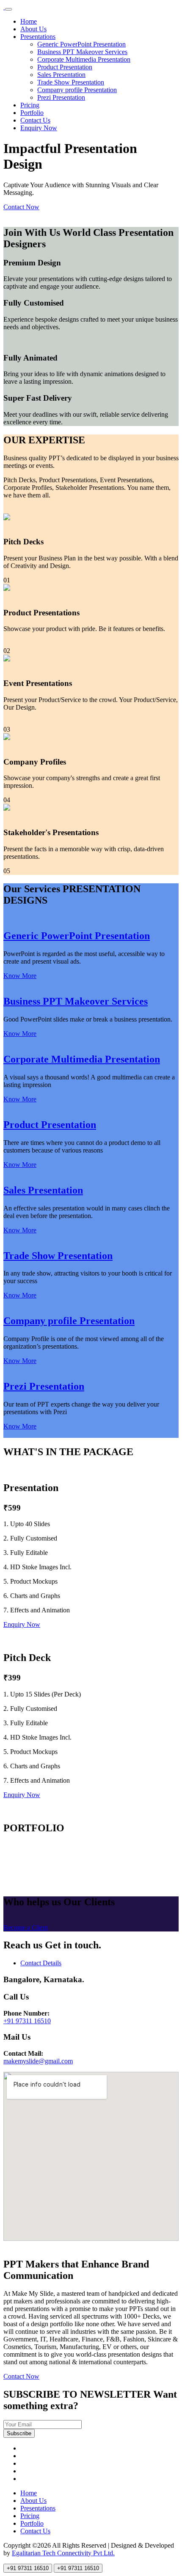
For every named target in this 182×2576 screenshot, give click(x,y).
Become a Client (26, 1927)
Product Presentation (65, 67)
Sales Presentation (61, 75)
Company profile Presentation (77, 90)
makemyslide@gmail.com (38, 2061)
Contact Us (35, 120)
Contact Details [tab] (41, 1963)
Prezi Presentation (61, 97)
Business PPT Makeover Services (82, 52)
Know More (20, 976)
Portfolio (32, 113)
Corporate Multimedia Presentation (84, 59)
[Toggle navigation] (8, 9)
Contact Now (21, 207)
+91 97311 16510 (27, 2021)
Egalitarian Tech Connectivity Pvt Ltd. (63, 2553)
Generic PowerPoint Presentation (81, 44)
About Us (33, 29)
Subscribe (19, 2433)
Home (29, 21)
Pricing (30, 105)
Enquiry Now (39, 128)
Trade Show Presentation (71, 82)
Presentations (38, 37)
